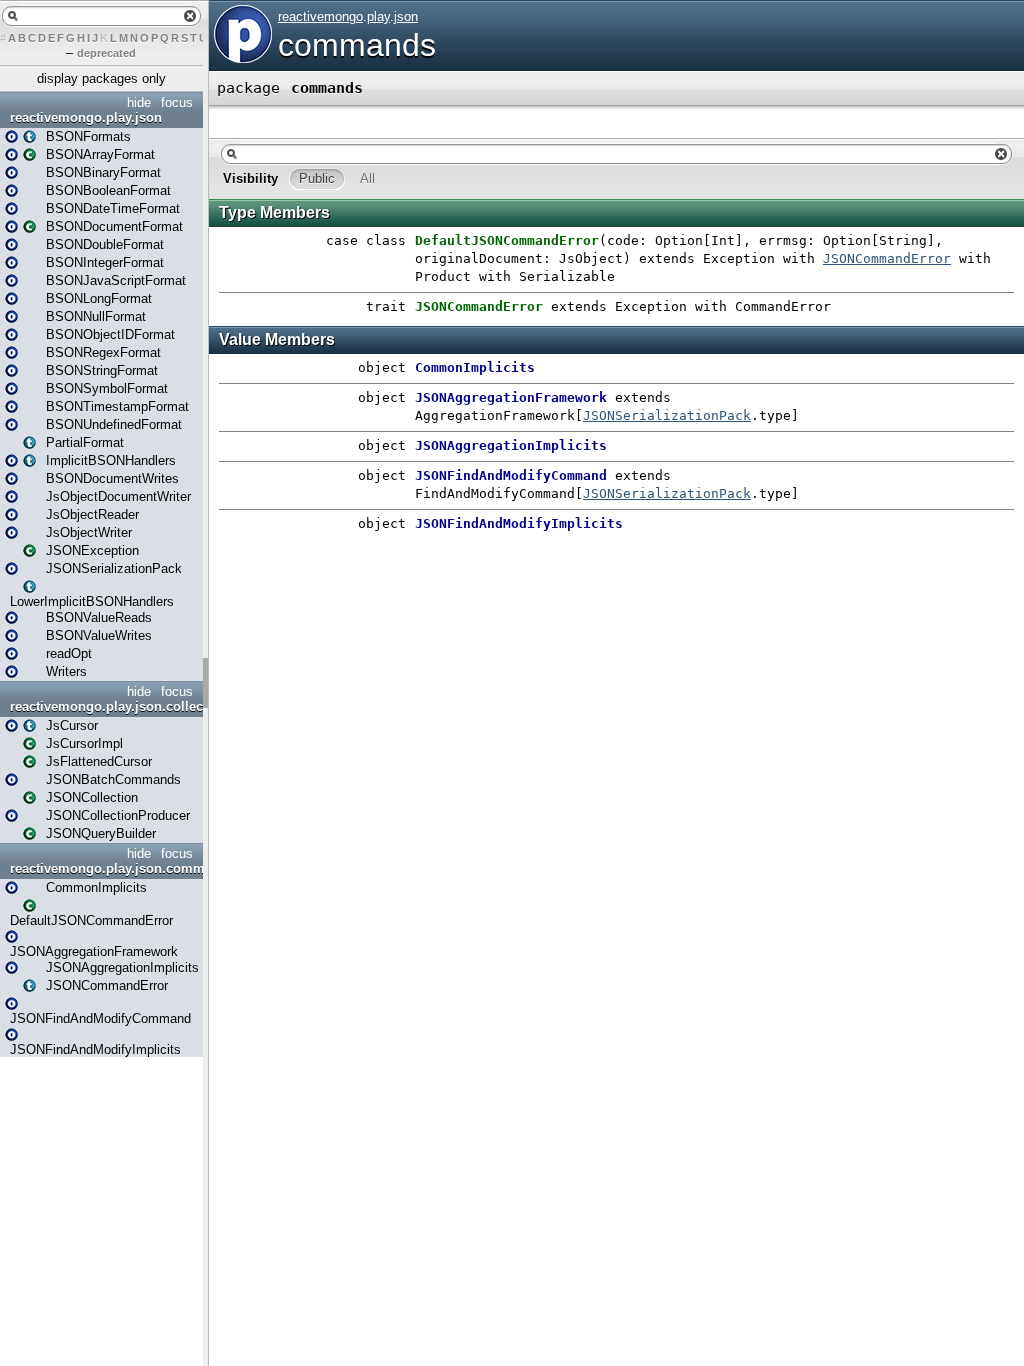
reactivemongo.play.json (86, 117)
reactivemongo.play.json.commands (104, 868)
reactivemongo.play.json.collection (104, 706)
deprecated (106, 53)
